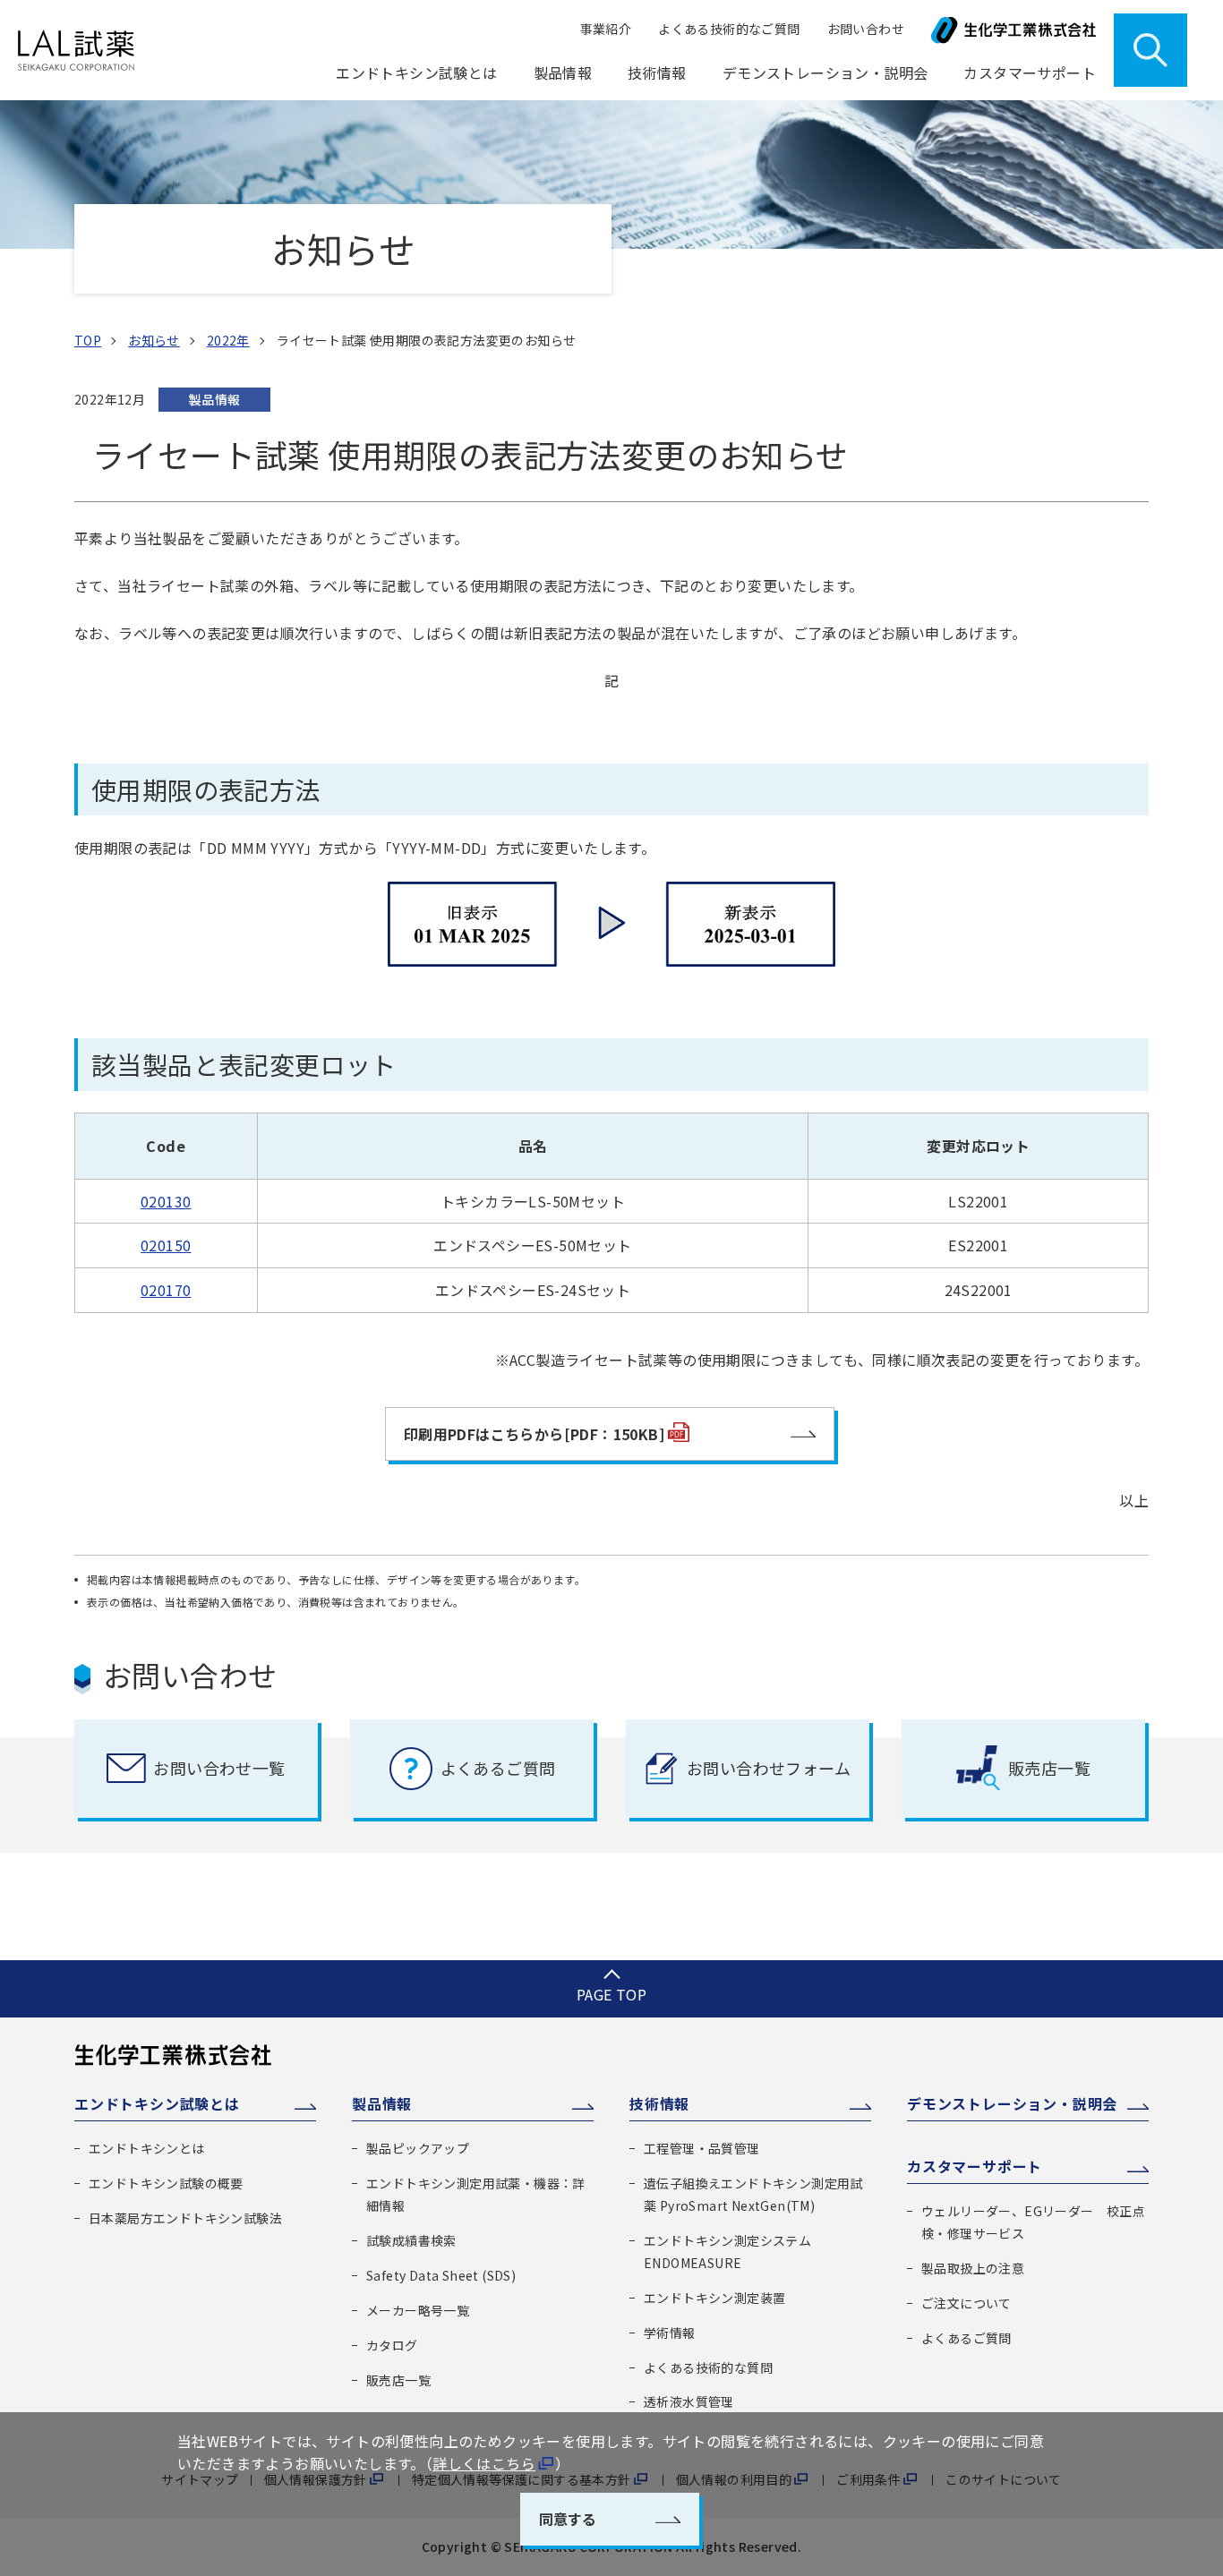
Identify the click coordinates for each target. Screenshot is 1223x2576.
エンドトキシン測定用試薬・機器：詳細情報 (476, 2194)
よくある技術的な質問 (708, 2367)
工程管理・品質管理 (702, 2148)
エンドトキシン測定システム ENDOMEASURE (727, 2252)
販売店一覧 (398, 2380)
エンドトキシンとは (147, 2148)
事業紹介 (606, 29)
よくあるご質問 (966, 2338)
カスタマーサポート (975, 2166)
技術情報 (659, 2103)
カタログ (392, 2345)
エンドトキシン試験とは (157, 2103)
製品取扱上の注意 (973, 2268)
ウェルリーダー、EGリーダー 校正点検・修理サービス (1033, 2222)
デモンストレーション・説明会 (825, 73)
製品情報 (382, 2103)
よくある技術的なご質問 (729, 29)
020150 (166, 1245)
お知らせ (154, 340)
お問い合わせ (866, 29)
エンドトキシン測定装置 (714, 2298)
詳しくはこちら (484, 2463)
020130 (166, 1201)
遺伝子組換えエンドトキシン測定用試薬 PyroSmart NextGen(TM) (753, 2194)
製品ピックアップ (418, 2148)
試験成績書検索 (411, 2240)
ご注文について (966, 2303)
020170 (166, 1290)
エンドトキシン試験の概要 (166, 2183)
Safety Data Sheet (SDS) (441, 2275)
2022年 (228, 340)
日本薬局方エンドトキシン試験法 (185, 2218)
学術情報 (670, 2333)
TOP (88, 340)
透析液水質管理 (689, 2401)
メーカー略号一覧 (418, 2310)
